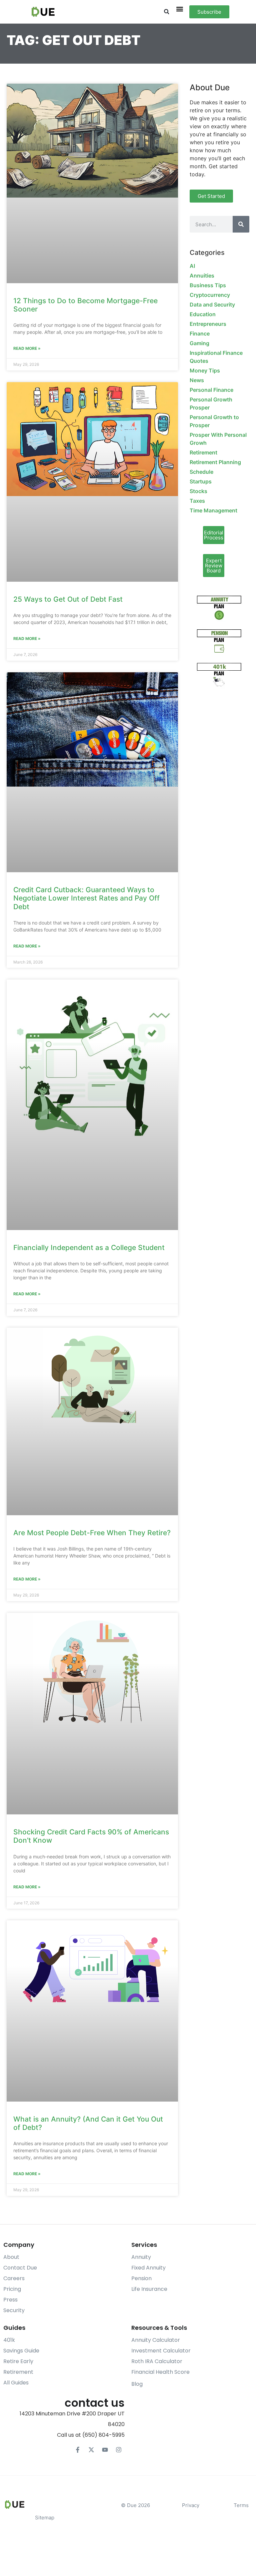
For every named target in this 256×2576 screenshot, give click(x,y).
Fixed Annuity (148, 2268)
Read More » (27, 348)
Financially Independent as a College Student (89, 1248)
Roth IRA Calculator (157, 2361)
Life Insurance (149, 2289)
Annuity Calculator (156, 2340)
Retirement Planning (215, 462)
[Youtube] (105, 2450)
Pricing (12, 2289)
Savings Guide (21, 2351)
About (11, 2257)
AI (192, 266)
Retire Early (18, 2361)
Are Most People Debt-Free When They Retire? (92, 1533)
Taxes (197, 501)
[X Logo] (91, 2450)
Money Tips (205, 370)
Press (10, 2300)
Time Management (213, 510)
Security (14, 2310)
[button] (166, 12)
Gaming (199, 343)
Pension (141, 2278)
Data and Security (212, 305)
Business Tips (208, 285)
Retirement (203, 452)
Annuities (202, 276)
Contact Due (20, 2268)
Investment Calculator (161, 2351)
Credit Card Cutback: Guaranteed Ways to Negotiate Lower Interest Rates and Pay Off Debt (86, 898)
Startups (201, 481)
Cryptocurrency (210, 295)
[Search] (241, 224)
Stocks (198, 491)
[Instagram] (119, 2450)
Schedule (201, 472)
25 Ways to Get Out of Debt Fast (68, 599)
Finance (200, 333)
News (197, 380)
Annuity (141, 2257)
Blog (137, 2384)
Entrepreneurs (208, 324)
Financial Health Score (160, 2372)
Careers (14, 2278)
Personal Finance (211, 390)
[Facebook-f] (78, 2450)
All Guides (16, 2383)
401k (9, 2340)
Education (203, 314)
